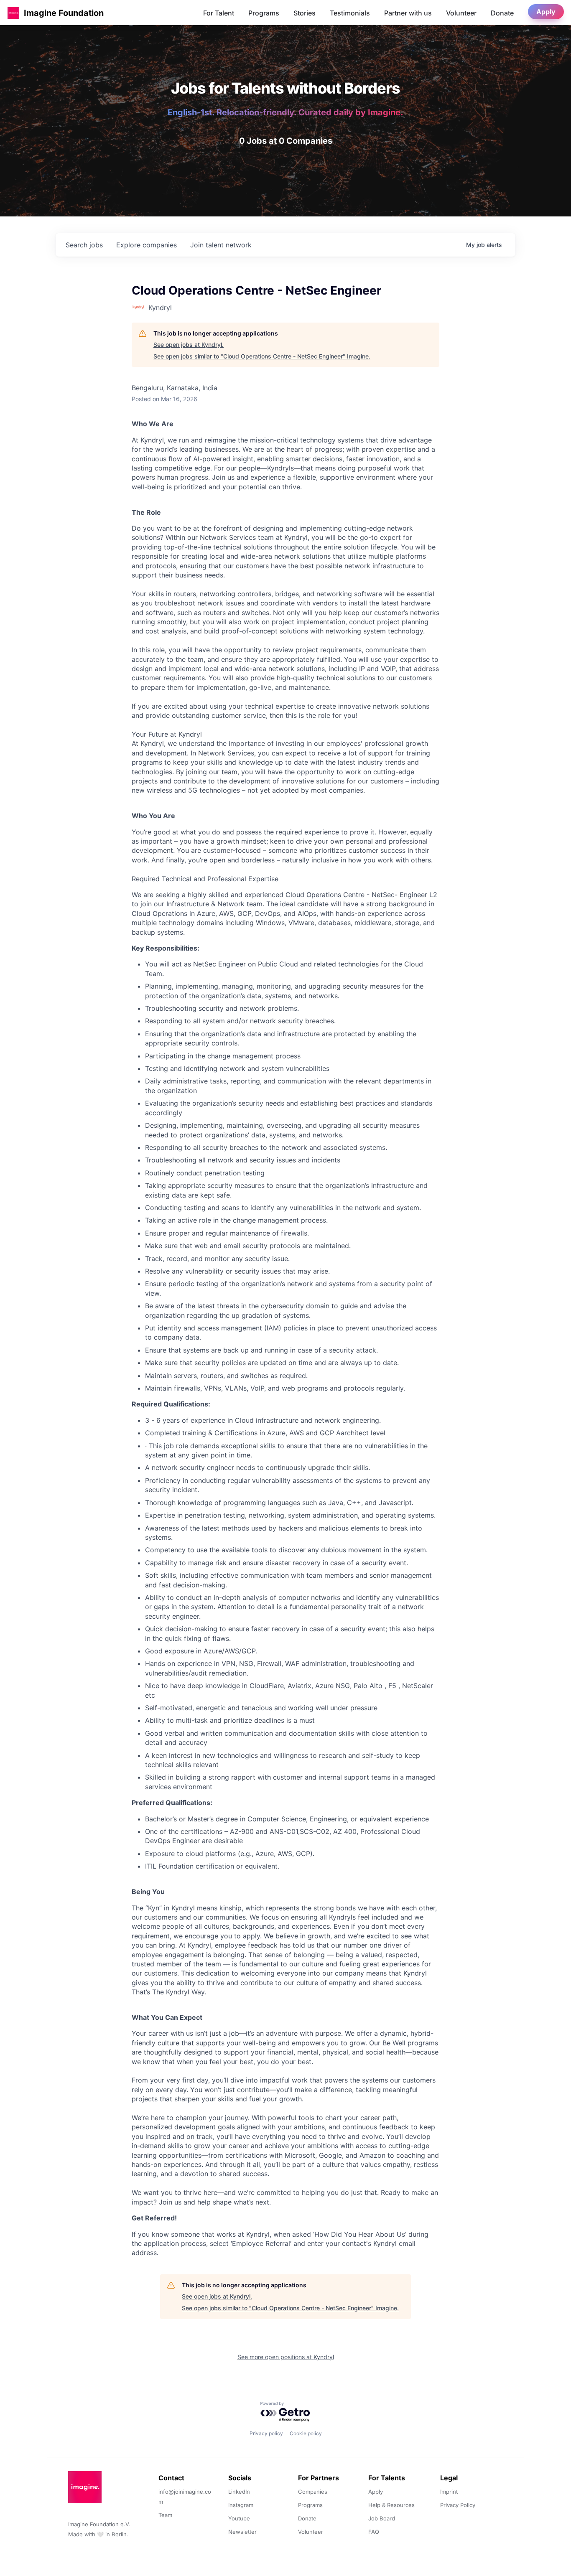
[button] (13, 13)
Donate (502, 13)
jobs (84, 245)
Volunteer (461, 13)
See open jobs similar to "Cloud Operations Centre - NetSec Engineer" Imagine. (262, 356)
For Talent (219, 13)
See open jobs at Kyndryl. (189, 345)
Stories (305, 13)
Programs (264, 13)
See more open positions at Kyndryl (286, 2357)
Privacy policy (266, 2433)
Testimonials (350, 13)
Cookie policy (306, 2433)
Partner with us (408, 13)
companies (147, 245)
